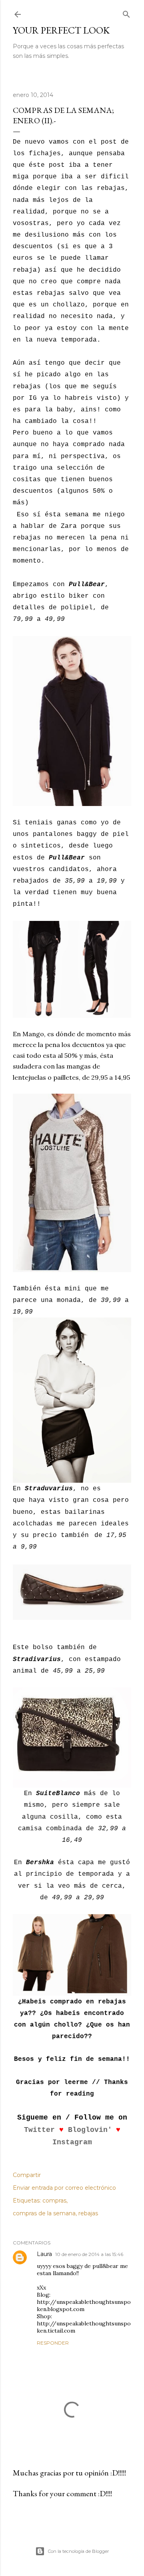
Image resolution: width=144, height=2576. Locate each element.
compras (54, 2201)
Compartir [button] (27, 2175)
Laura (44, 2254)
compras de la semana (44, 2213)
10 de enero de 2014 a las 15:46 (89, 2254)
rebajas (88, 2213)
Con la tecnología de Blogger (78, 2551)
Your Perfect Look (61, 30)
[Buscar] (126, 13)
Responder (53, 2343)
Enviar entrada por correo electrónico (64, 2188)
